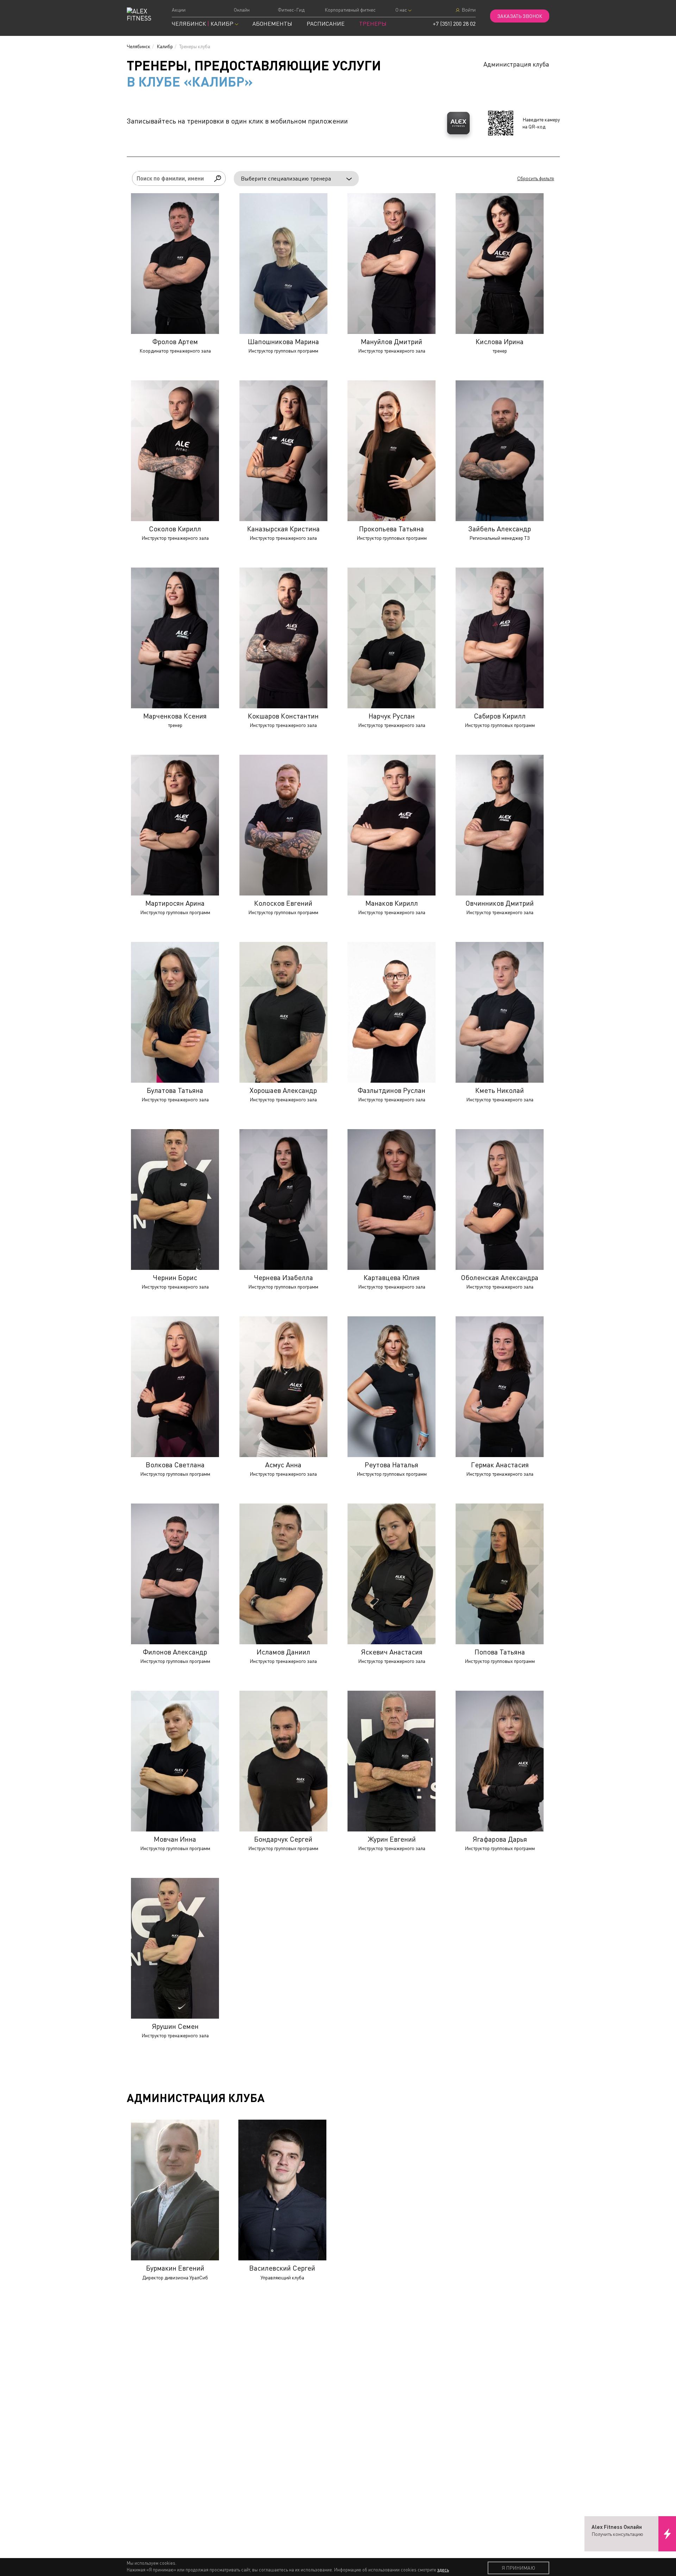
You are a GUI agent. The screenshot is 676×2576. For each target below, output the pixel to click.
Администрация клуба (516, 64)
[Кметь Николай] (500, 1012)
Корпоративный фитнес (350, 10)
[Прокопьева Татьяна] (392, 451)
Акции (179, 10)
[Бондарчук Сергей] (283, 1761)
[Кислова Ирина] (500, 264)
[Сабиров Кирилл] (500, 638)
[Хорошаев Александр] (283, 1012)
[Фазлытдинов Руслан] (392, 1012)
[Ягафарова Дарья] (500, 1761)
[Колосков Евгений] (283, 825)
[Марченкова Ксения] (175, 638)
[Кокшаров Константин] (283, 638)
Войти (468, 10)
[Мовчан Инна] (175, 1761)
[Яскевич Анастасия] (392, 1574)
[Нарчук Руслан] (392, 638)
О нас (402, 10)
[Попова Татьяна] (500, 1574)
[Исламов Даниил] (283, 1574)
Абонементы (272, 24)
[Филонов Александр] (175, 1574)
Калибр (165, 46)
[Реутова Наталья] (392, 1387)
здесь (443, 2570)
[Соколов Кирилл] (175, 451)
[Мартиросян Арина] (175, 825)
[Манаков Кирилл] (392, 825)
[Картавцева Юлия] (392, 1200)
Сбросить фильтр (536, 178)
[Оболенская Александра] (500, 1200)
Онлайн (242, 10)
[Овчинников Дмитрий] (500, 825)
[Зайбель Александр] (500, 451)
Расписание (326, 24)
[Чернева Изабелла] (283, 1200)
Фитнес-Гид (291, 10)
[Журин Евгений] (392, 1761)
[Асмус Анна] (283, 1387)
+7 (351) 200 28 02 (454, 24)
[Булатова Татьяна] (175, 1012)
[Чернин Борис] (175, 1200)
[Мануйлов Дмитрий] (392, 264)
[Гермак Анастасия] (500, 1387)
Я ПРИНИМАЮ (518, 2568)
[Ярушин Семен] (175, 1948)
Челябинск (139, 46)
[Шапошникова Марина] (283, 264)
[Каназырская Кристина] (283, 451)
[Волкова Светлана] (175, 1387)
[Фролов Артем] (175, 264)
